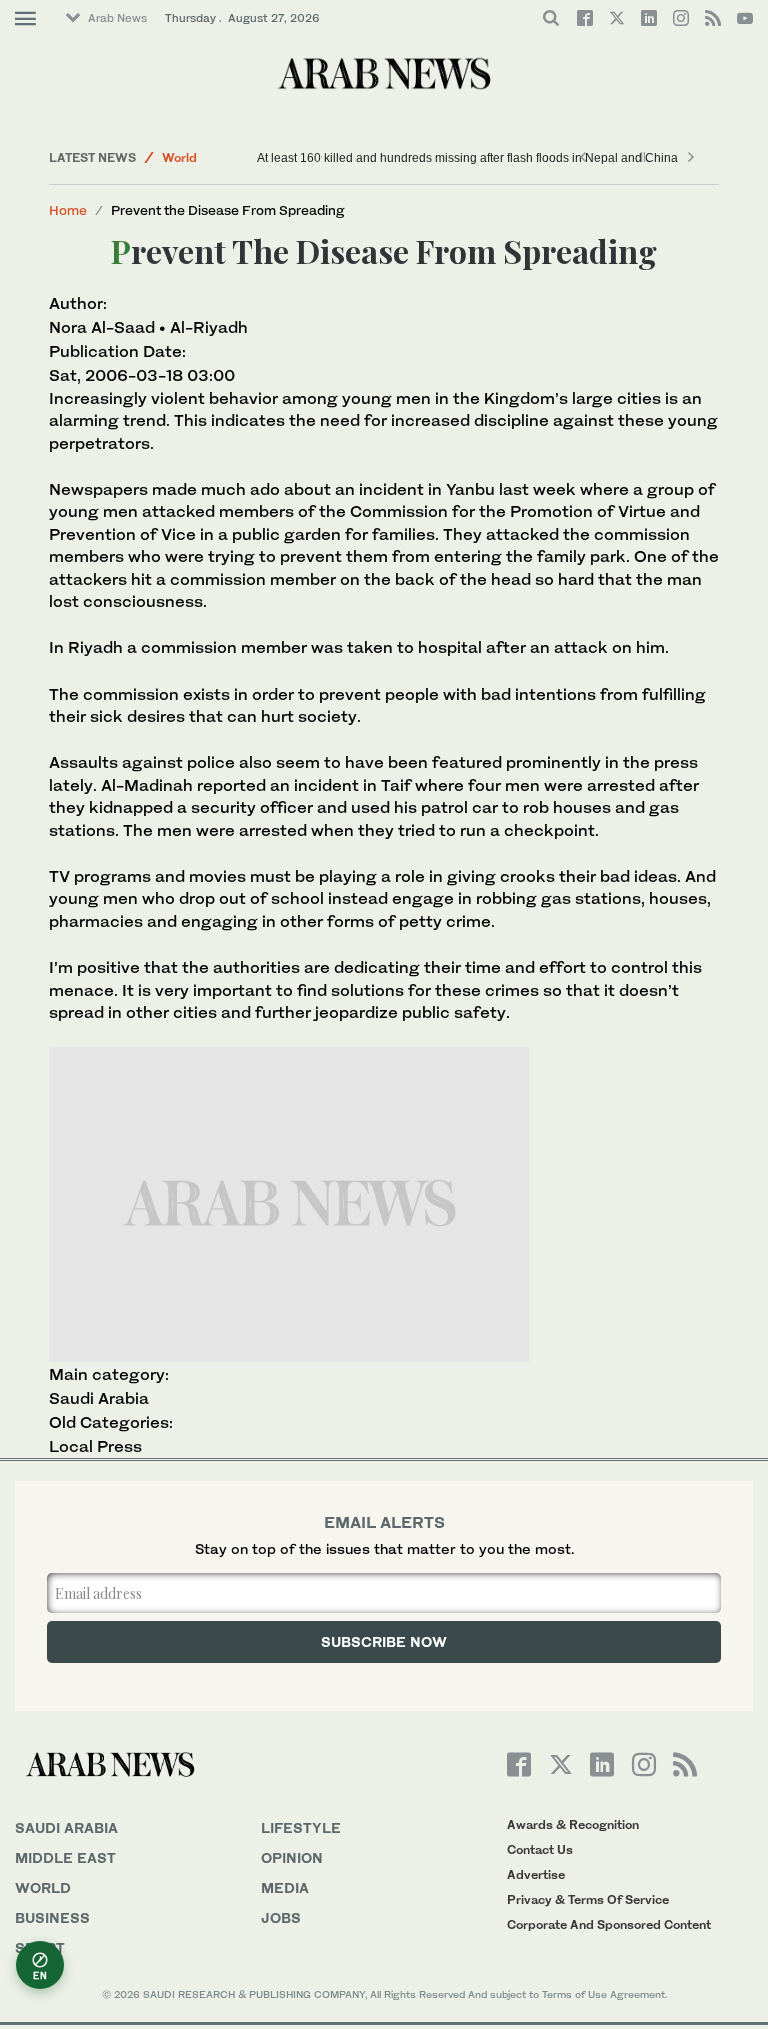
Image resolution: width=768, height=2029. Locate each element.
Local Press (95, 1446)
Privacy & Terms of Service (588, 1899)
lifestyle (301, 1827)
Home (68, 210)
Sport (40, 1947)
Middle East (65, 1857)
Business (52, 1917)
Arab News (117, 18)
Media (285, 1887)
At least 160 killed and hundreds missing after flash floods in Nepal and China (465, 158)
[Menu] (25, 19)
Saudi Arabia (99, 1398)
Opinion (292, 1857)
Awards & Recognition (573, 1824)
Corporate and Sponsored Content (609, 1924)
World (179, 157)
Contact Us (540, 1849)
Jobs (281, 1917)
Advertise (536, 1874)
